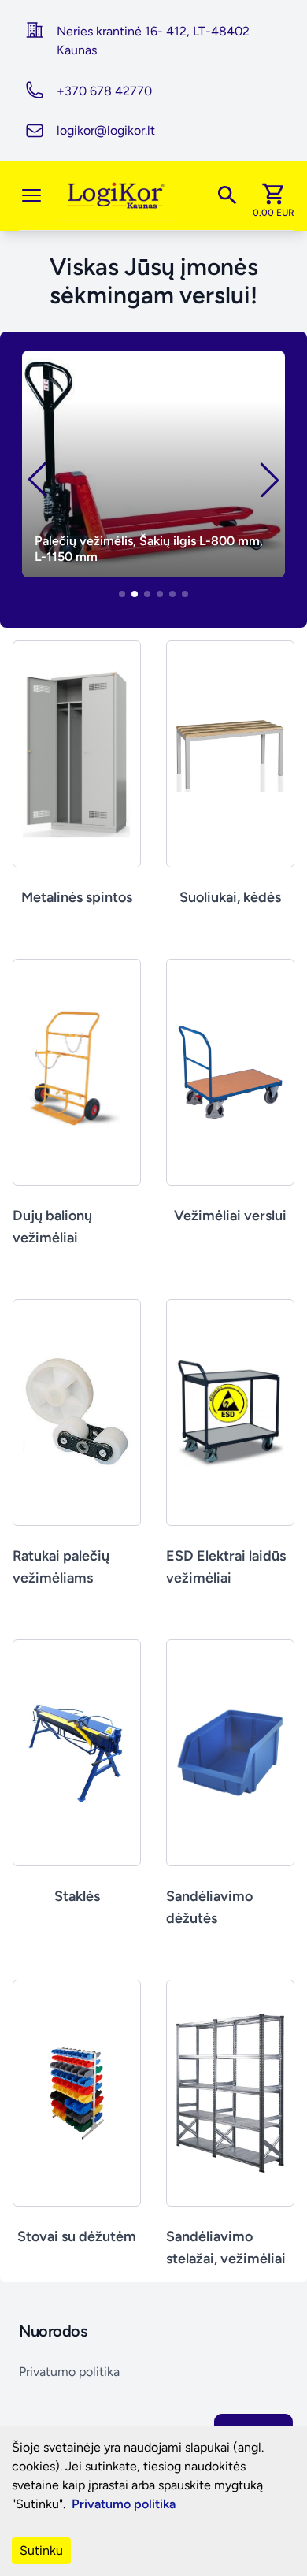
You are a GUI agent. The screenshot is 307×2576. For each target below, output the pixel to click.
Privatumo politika (69, 2372)
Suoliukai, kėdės (230, 897)
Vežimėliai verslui (230, 1216)
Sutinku (41, 2550)
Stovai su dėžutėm (77, 2236)
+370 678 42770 (104, 91)
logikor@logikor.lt (106, 130)
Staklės (77, 1896)
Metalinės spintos (77, 897)
